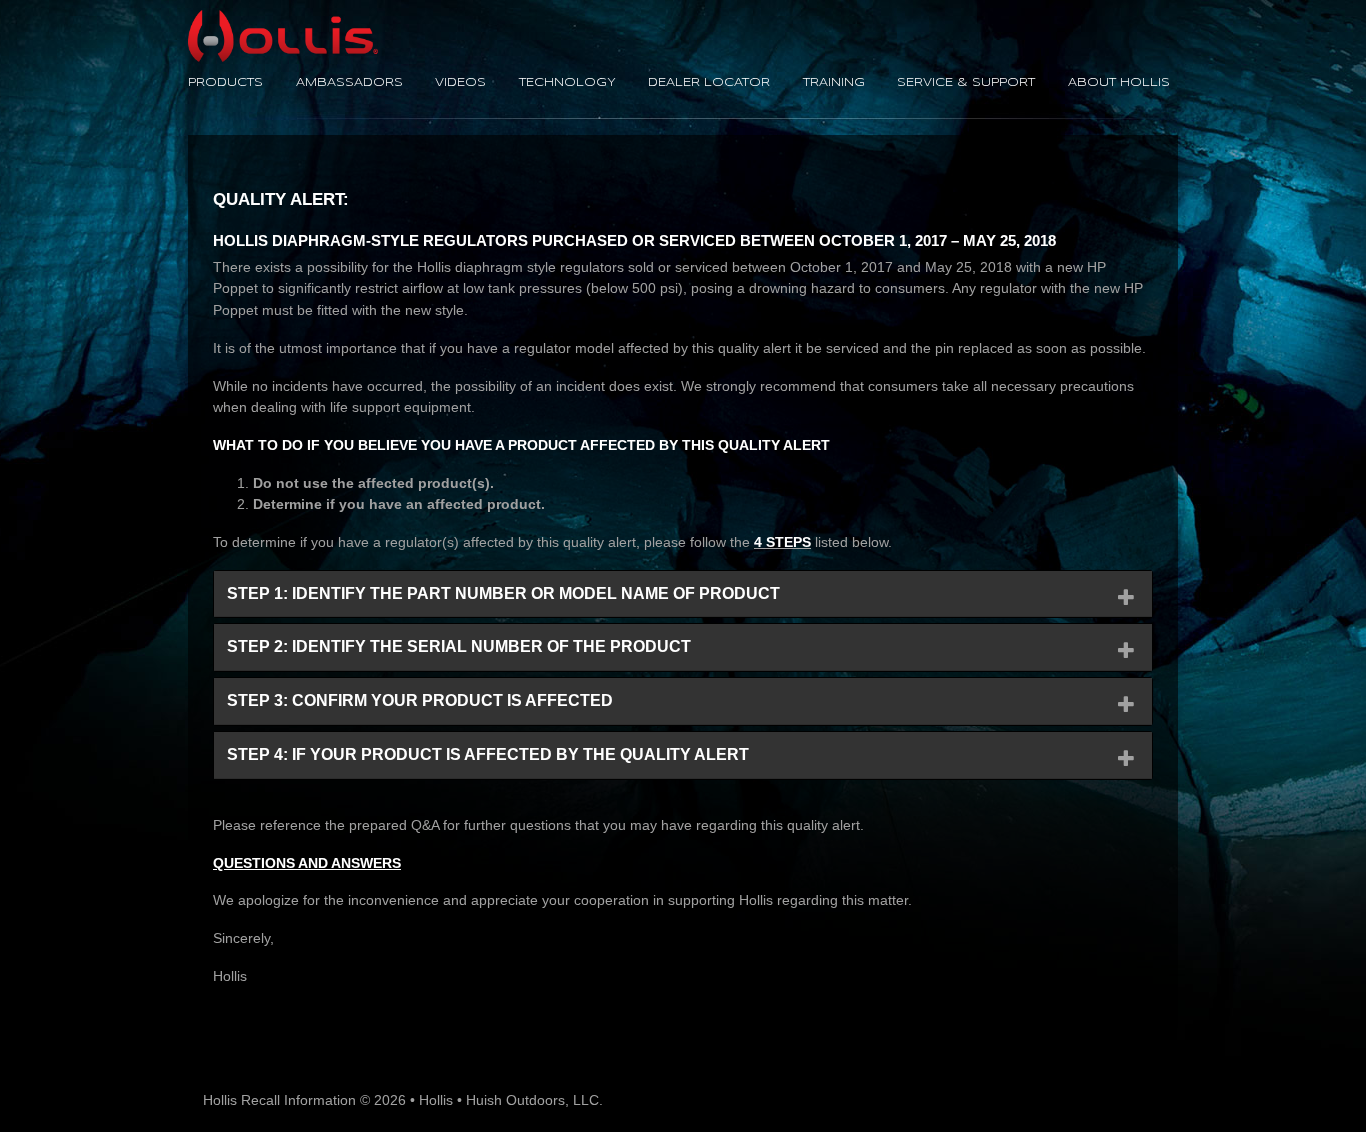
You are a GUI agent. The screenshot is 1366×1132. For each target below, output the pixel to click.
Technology (567, 83)
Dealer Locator (709, 83)
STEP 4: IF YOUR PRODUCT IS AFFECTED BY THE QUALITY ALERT (488, 754)
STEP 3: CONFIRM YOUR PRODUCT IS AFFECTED (420, 700)
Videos (460, 83)
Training (834, 83)
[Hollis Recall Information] (283, 20)
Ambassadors (349, 83)
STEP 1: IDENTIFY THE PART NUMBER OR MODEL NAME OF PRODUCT (503, 593)
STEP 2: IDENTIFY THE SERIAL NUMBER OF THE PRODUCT (459, 646)
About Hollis (1119, 83)
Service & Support (966, 83)
